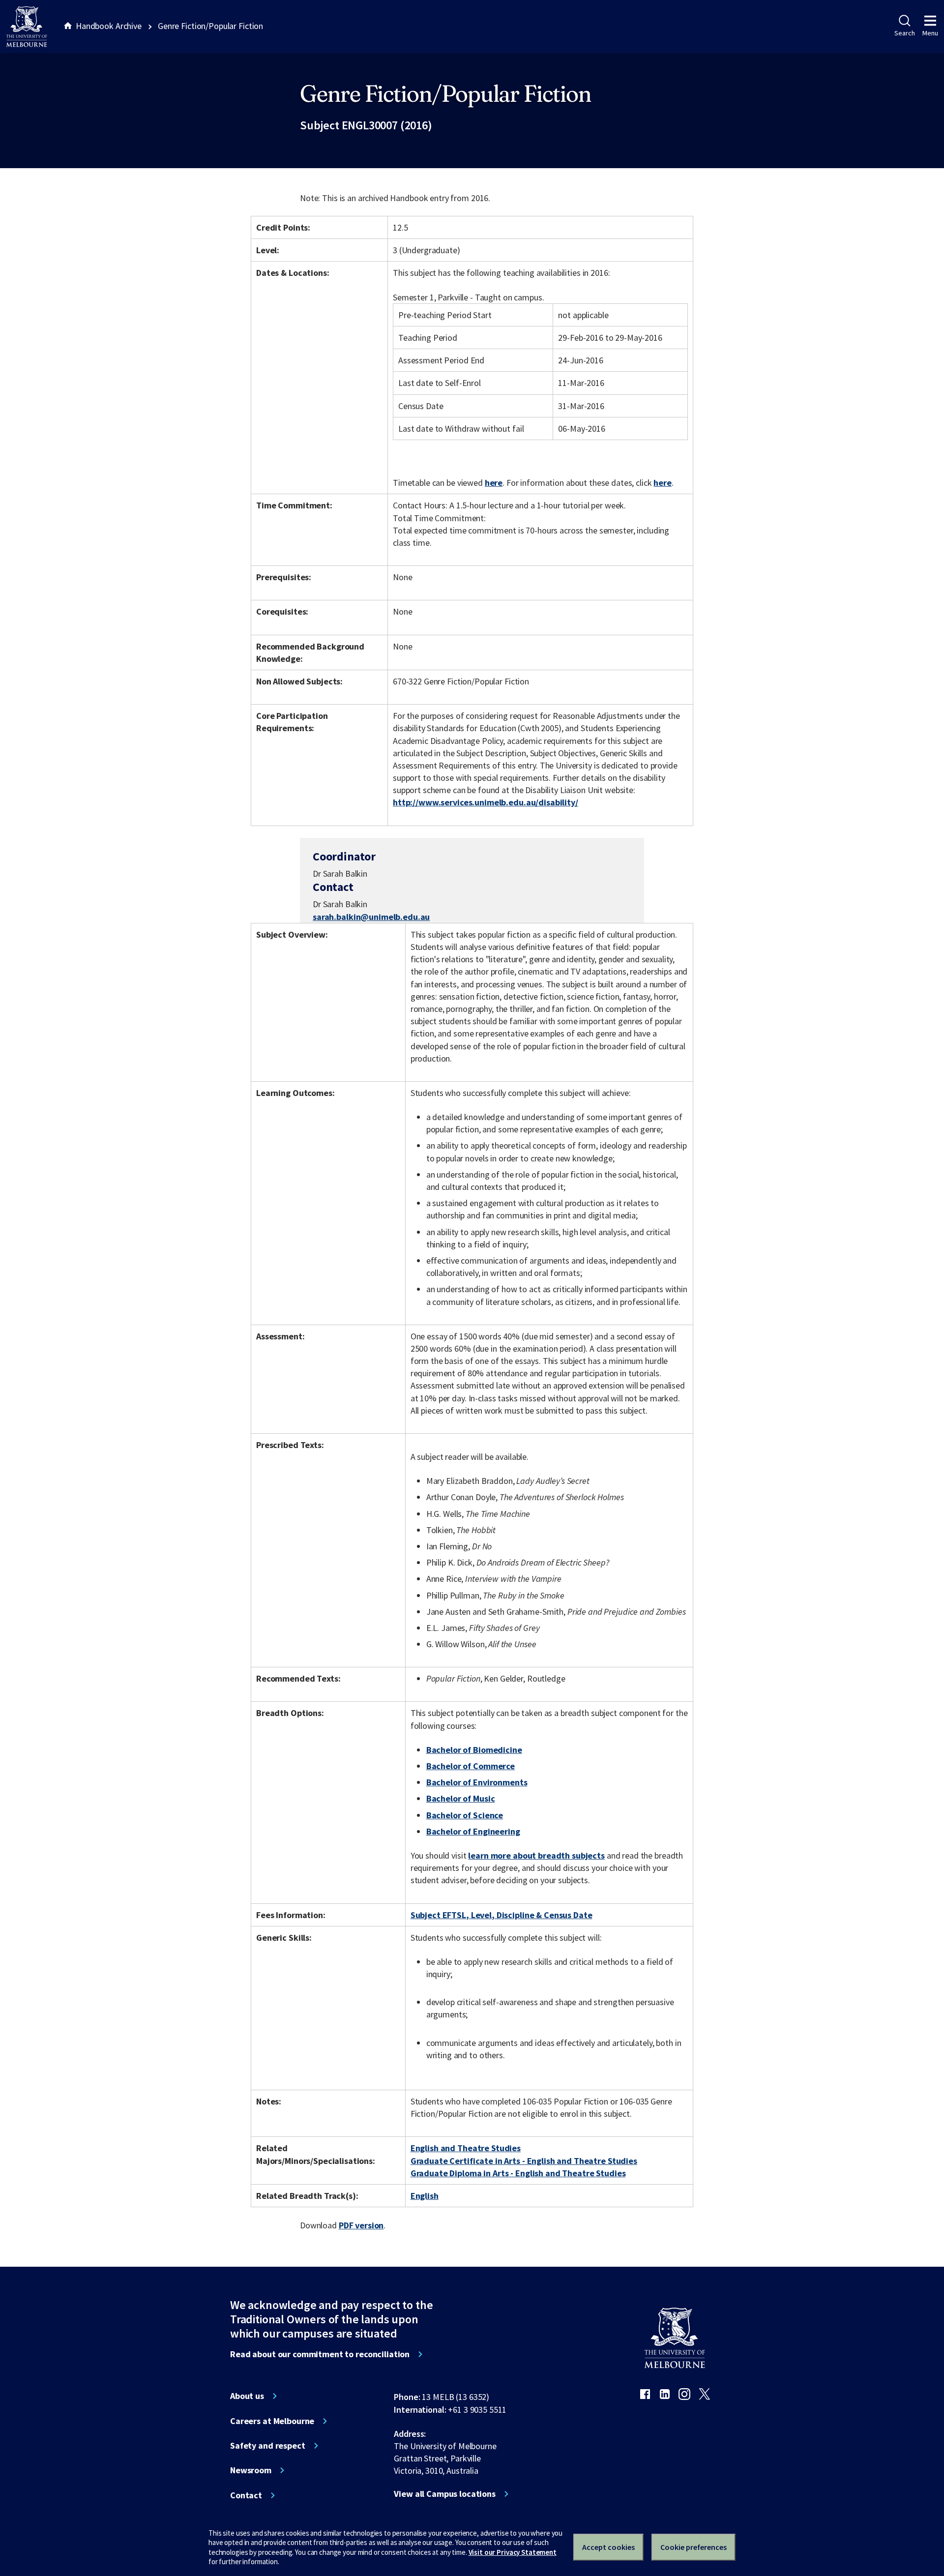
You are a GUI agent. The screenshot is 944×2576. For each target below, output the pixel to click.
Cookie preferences (693, 2547)
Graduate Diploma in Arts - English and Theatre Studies (518, 2173)
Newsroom (251, 2470)
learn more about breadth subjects (536, 1855)
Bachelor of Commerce (471, 1766)
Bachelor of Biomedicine (474, 1750)
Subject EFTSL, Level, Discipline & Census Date (501, 1915)
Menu (930, 33)
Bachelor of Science (465, 1815)
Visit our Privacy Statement (513, 2552)
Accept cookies (608, 2547)
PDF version (361, 2225)
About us (247, 2396)
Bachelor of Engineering (473, 1831)
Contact (246, 2495)
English (425, 2196)
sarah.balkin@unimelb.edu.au (371, 917)
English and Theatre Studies (466, 2148)
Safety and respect (268, 2446)
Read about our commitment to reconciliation (320, 2354)
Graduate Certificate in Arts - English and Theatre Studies (524, 2161)
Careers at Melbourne (272, 2421)
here (494, 483)
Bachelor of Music (461, 1798)
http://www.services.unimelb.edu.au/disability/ (486, 802)
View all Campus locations (445, 2494)
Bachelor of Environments (477, 1782)
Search (904, 33)
